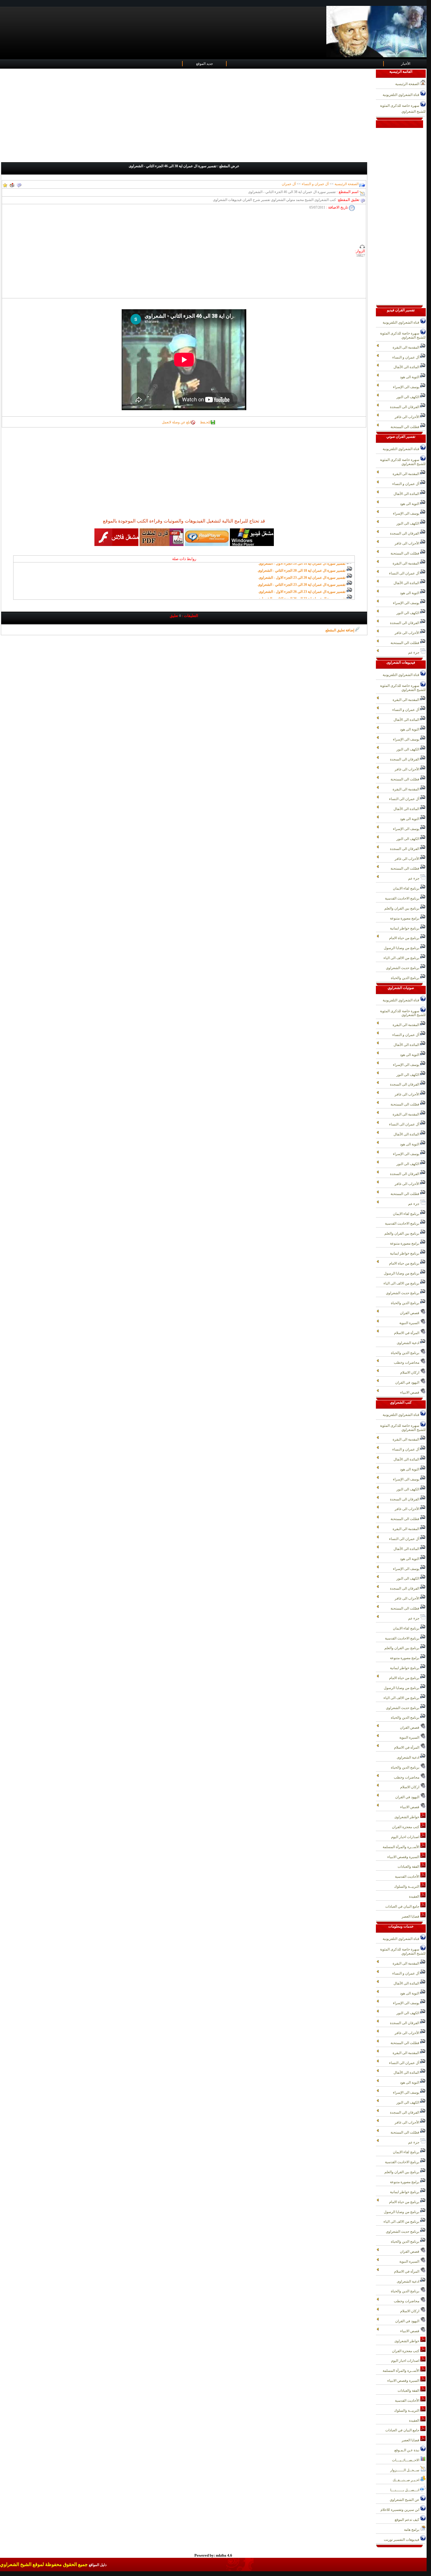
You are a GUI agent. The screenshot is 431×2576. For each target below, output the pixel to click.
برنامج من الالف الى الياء (402, 958)
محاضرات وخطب (407, 1363)
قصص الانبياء (410, 1392)
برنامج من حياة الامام (405, 938)
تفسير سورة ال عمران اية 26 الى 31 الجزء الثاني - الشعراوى (301, 590)
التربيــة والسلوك (407, 1887)
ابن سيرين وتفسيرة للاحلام (400, 2510)
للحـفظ (205, 422)
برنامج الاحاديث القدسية (403, 898)
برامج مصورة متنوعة (405, 918)
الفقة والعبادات (409, 1867)
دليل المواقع (98, 2565)
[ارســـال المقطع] (12, 184)
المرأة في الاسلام (407, 1333)
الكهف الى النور (408, 397)
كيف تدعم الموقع (407, 2520)
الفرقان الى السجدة (405, 407)
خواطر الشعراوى (407, 1817)
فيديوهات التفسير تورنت (402, 2540)
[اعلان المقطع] (19, 184)
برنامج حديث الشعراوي (403, 968)
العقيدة (415, 1896)
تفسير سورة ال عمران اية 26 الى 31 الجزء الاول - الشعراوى (302, 583)
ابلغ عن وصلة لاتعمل (176, 422)
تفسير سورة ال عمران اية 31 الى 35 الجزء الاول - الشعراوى (302, 597)
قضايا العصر (411, 1916)
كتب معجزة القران (406, 1827)
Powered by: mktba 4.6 (213, 2555)
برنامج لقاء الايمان (407, 888)
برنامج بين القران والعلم (402, 908)
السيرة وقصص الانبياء (404, 1857)
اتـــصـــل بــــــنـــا (405, 2490)
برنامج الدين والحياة (405, 978)
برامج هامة (412, 2530)
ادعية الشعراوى (408, 1343)
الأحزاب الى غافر (407, 417)
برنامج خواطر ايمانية (405, 928)
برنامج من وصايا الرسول (402, 948)
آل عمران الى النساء (405, 573)
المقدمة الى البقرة (406, 347)
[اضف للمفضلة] (5, 184)
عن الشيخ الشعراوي (405, 2500)
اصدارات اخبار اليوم (406, 1837)
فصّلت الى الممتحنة (405, 427)
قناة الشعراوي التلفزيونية (401, 95)
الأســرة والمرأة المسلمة (401, 1847)
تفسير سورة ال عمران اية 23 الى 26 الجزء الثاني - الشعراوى (302, 576)
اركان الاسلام (410, 1372)
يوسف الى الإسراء (407, 387)
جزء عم (414, 653)
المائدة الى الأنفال (407, 367)
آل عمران (289, 184)
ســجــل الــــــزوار (405, 2470)
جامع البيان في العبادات (403, 1906)
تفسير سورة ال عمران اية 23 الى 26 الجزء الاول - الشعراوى (302, 569)
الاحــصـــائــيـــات (406, 2460)
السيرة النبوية (410, 1323)
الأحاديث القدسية (408, 1877)
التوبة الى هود (410, 377)
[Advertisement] (188, 116)
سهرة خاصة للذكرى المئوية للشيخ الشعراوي (403, 109)
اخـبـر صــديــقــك (406, 2480)
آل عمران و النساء (315, 184)
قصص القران (410, 1313)
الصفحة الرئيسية (346, 184)
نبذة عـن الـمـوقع (407, 2450)
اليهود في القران (408, 1382)
